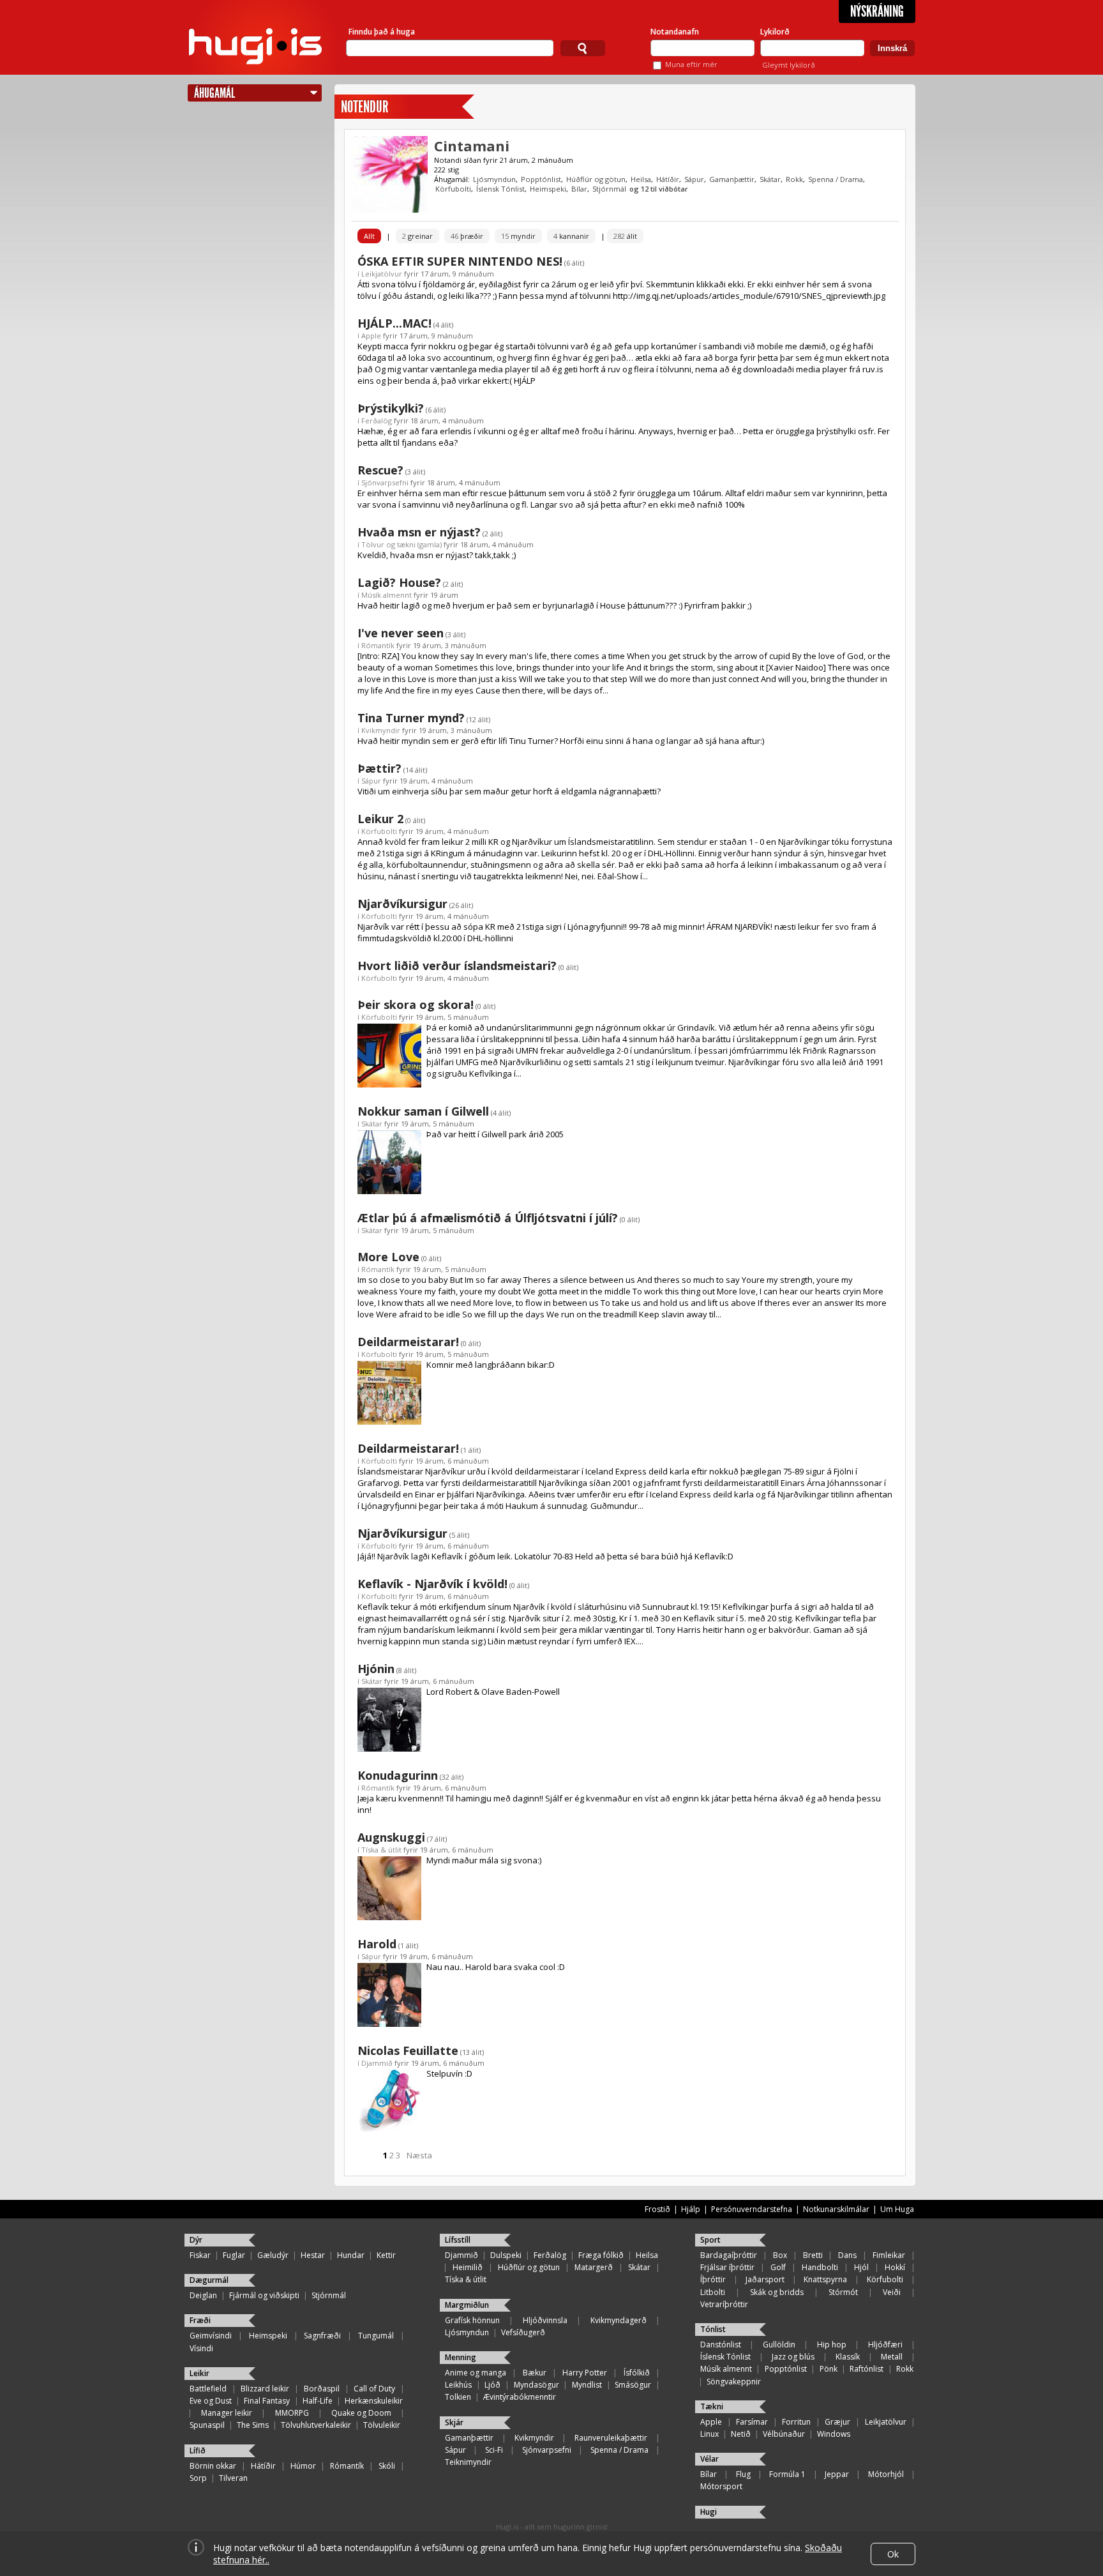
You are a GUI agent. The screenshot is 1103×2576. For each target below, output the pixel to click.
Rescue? (380, 470)
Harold (377, 1944)
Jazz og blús (793, 2357)
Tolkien (458, 2397)
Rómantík (378, 645)
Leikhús (458, 2385)
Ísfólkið (637, 2373)
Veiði (892, 2292)
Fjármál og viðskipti (264, 2295)
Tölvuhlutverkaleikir (316, 2425)
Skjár (454, 2422)
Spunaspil (207, 2425)
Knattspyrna (825, 2279)
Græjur (837, 2422)
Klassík (848, 2357)
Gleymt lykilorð (789, 65)
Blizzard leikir (265, 2389)
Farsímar (752, 2422)
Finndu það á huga (382, 32)
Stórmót (843, 2292)
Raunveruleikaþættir (611, 2438)
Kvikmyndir (381, 730)
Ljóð (492, 2385)
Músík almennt (386, 595)
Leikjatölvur (382, 274)
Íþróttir (713, 2279)
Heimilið (468, 2267)
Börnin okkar (213, 2466)
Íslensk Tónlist (500, 189)
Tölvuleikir (382, 2425)
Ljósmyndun (494, 179)
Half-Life (318, 2401)
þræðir (467, 236)
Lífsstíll (458, 2240)
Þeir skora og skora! (416, 1004)
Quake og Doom (361, 2413)
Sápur (694, 179)
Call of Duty (374, 2389)
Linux (709, 2434)
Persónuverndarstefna (752, 2209)
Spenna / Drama (836, 179)
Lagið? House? (399, 582)
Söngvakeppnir (734, 2382)
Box (780, 2255)
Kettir (386, 2255)
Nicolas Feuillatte (408, 2050)
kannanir (571, 236)
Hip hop (832, 2345)
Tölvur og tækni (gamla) (401, 544)
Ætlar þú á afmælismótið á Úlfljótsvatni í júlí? (488, 1218)
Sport (710, 2240)
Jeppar (837, 2474)
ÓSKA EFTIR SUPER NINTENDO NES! (460, 261)
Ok (893, 2554)
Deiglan (203, 2295)
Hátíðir (668, 179)
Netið (741, 2434)
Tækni (712, 2406)
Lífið (198, 2451)
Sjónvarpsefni (385, 482)
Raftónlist (867, 2369)
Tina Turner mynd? (411, 718)
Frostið (657, 2209)
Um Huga (897, 2209)
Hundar (351, 2255)
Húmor (303, 2466)
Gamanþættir (732, 179)
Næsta (419, 2155)
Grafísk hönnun (472, 2320)
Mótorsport (721, 2486)
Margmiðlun (467, 2305)
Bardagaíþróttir (729, 2255)
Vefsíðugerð (523, 2332)
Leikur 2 (380, 819)
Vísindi (201, 2348)
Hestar (313, 2255)
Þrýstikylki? (391, 408)
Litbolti (713, 2292)
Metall (892, 2357)
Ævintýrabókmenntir (520, 2397)
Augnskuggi (391, 1837)
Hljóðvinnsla (545, 2320)
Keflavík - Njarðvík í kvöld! (432, 1584)
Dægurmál (209, 2280)
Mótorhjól (886, 2474)
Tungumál (376, 2336)
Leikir (199, 2373)
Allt (369, 236)
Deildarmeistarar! (408, 1342)
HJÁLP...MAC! (394, 323)
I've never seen (401, 633)
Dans (847, 2255)
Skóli (387, 2466)
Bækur (535, 2373)
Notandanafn (675, 32)
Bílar (579, 189)
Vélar (709, 2459)
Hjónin (376, 1669)
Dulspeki (506, 2255)
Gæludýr (273, 2255)
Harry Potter (585, 2373)
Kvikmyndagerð (619, 2320)
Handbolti (820, 2267)
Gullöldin (779, 2345)
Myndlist (587, 2385)
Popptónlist (541, 179)
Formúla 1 (787, 2474)
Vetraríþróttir (724, 2304)
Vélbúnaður (784, 2434)
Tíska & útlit (381, 1850)
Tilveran (233, 2478)
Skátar (770, 179)
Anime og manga (476, 2373)
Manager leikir (227, 2413)
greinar (417, 236)
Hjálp (691, 2209)
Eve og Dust (211, 2401)
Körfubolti (453, 189)
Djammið (377, 2063)
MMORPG (292, 2413)
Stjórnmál (609, 189)
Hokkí (895, 2267)
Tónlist (713, 2329)
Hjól (861, 2267)
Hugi (709, 2512)
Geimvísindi (211, 2336)
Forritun (796, 2422)
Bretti (813, 2255)
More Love (388, 1257)
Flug (743, 2474)
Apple (371, 336)
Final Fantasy (267, 2401)
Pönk (829, 2369)
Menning (461, 2357)
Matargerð (594, 2267)
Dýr (196, 2240)
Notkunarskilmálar (836, 2209)
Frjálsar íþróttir (727, 2267)
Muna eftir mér (691, 64)
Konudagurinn (398, 1775)
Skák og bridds (777, 2292)
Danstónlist (721, 2345)
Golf (778, 2267)
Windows (834, 2434)
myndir (518, 236)
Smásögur (633, 2385)
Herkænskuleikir (374, 2401)
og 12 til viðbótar (659, 189)
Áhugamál (214, 93)
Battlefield (208, 2389)
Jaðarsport (765, 2279)
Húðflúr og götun (596, 179)
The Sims (253, 2425)
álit (625, 236)
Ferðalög (377, 420)
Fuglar (234, 2255)
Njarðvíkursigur (402, 904)
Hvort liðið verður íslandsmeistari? (457, 966)
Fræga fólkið (601, 2255)
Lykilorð (775, 32)
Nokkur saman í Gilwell (423, 1111)
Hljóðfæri (885, 2345)
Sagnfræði (322, 2336)
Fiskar (200, 2255)
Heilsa (641, 179)
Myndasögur (536, 2385)
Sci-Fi (494, 2450)
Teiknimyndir (468, 2462)
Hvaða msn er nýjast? (419, 532)
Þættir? (379, 768)
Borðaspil (322, 2389)
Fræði (200, 2320)
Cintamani (472, 146)
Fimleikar (889, 2255)
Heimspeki (548, 189)
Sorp (198, 2478)
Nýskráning (877, 11)
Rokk (794, 179)
